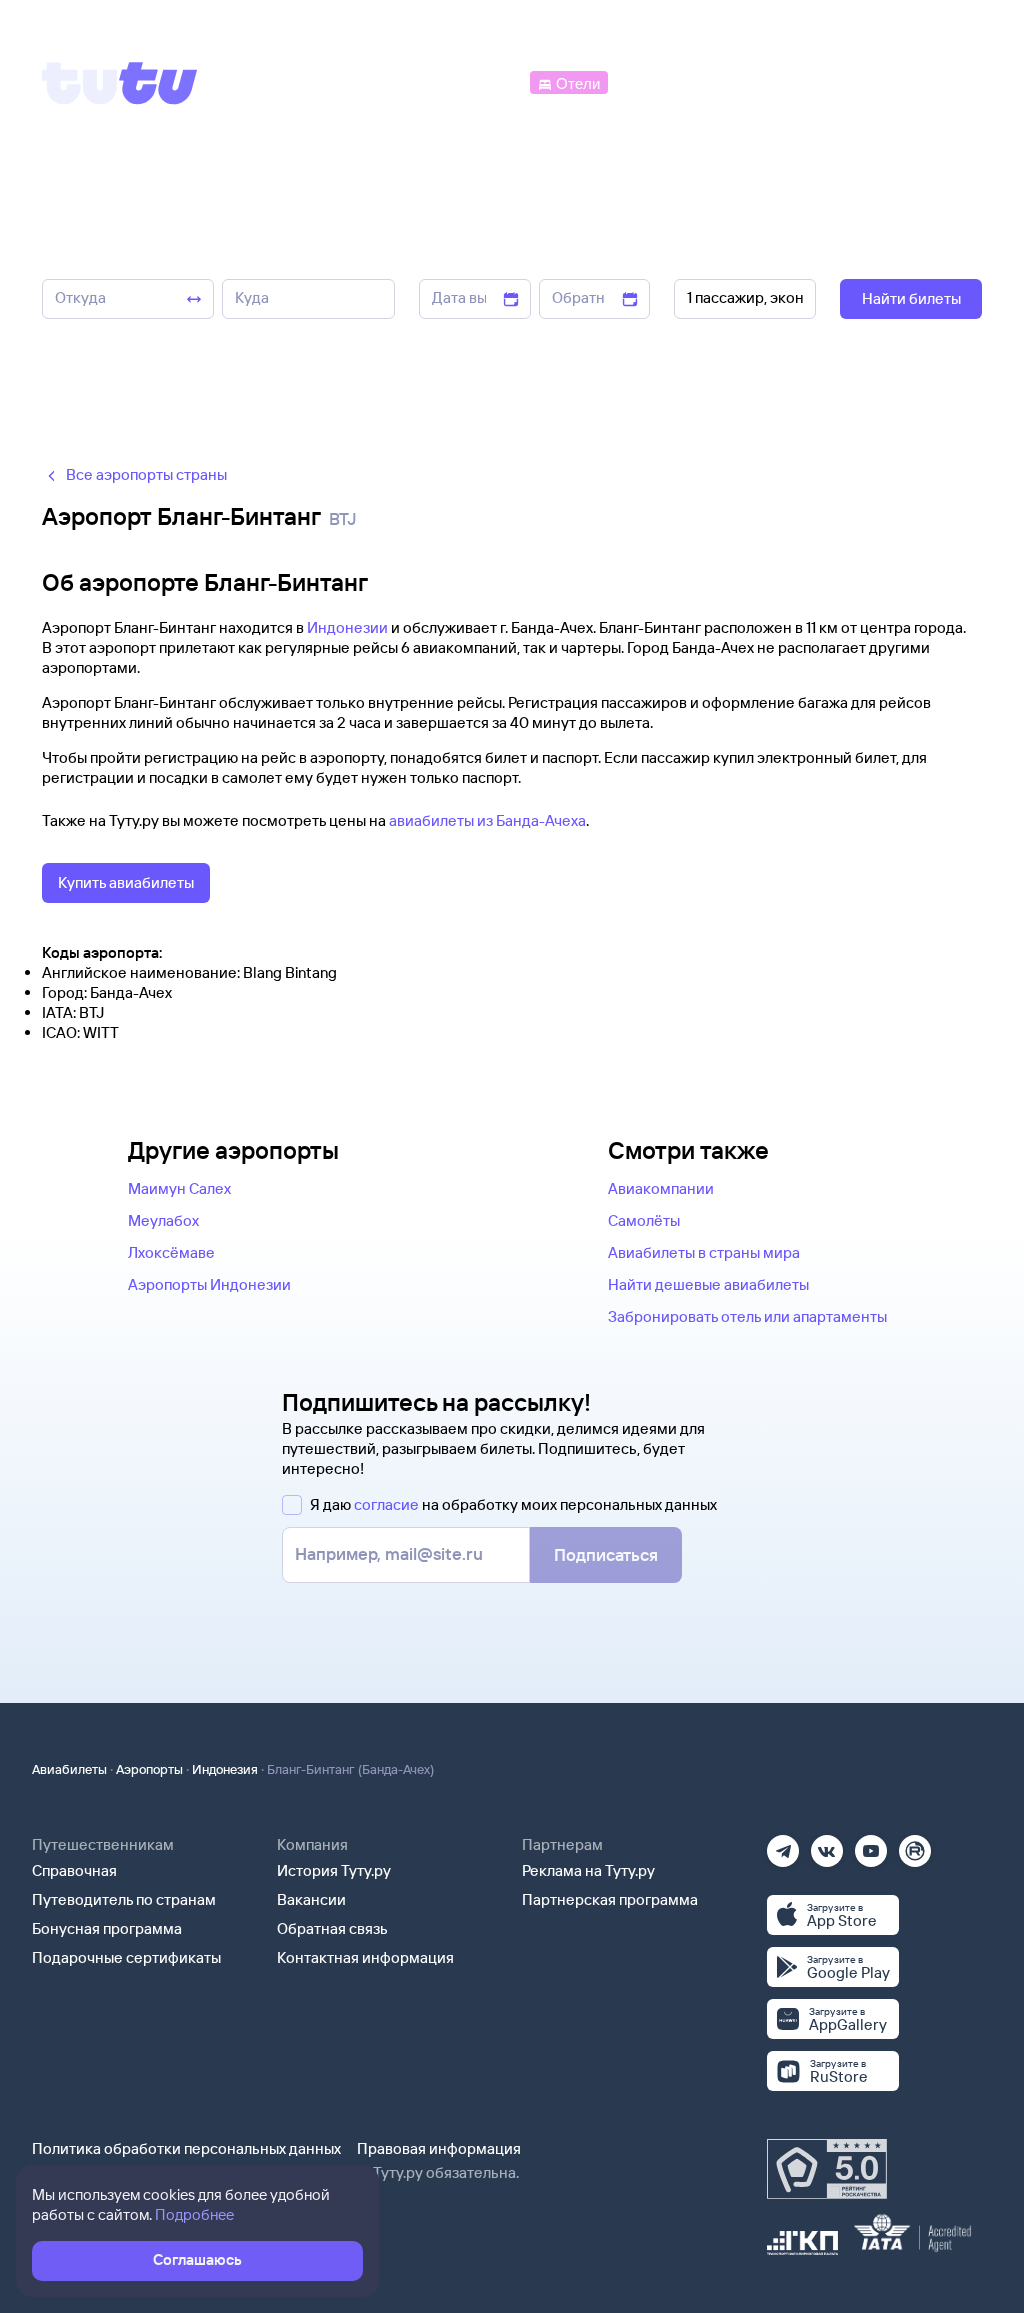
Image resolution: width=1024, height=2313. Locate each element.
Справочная (74, 1870)
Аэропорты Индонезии (209, 1284)
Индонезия (225, 1769)
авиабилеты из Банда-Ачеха (487, 820)
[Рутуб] (915, 1844)
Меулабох (163, 1220)
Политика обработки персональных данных (186, 2148)
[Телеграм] (783, 1844)
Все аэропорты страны (146, 474)
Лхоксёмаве (171, 1252)
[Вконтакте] (827, 1844)
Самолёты (644, 1220)
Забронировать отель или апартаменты (747, 1316)
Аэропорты (149, 1769)
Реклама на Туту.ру (588, 1870)
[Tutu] (120, 83)
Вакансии (311, 1899)
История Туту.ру (334, 1870)
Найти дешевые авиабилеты (708, 1284)
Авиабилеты (69, 1769)
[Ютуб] (871, 1844)
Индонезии (347, 627)
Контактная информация (365, 1957)
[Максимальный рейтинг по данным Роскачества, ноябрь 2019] (827, 2169)
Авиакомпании (661, 1188)
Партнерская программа (610, 1899)
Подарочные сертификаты (126, 1957)
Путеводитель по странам (124, 1899)
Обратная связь (332, 1928)
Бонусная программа (107, 1928)
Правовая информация (439, 2148)
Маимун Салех (179, 1188)
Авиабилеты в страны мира (704, 1252)
